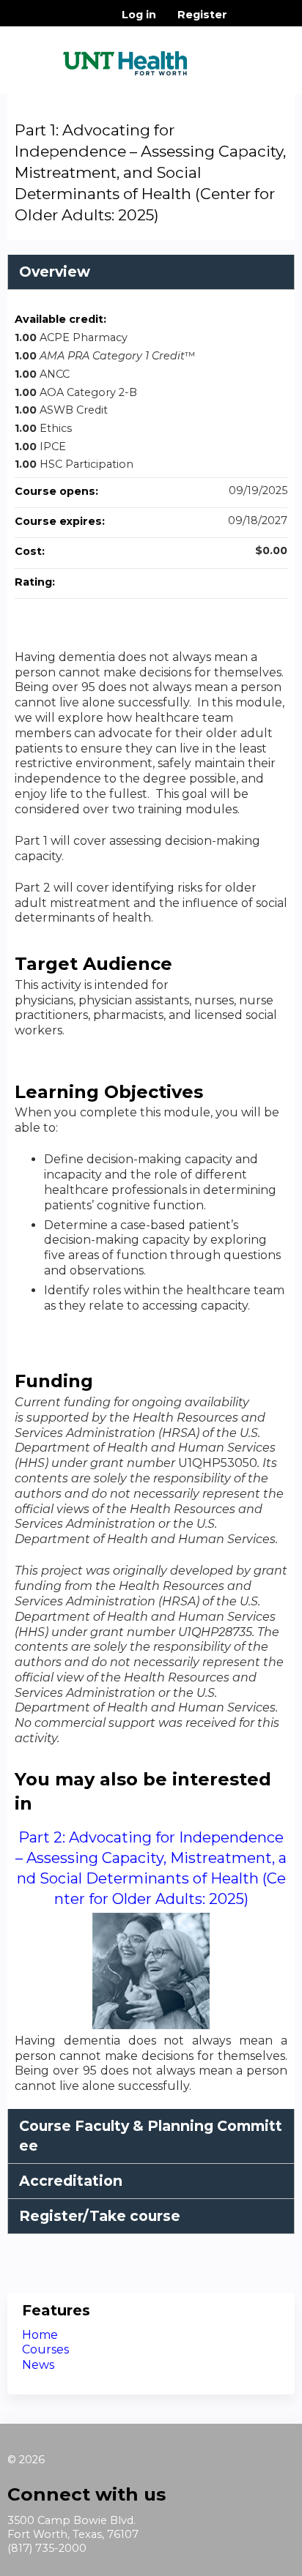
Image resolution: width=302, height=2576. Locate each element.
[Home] (125, 58)
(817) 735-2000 (47, 2548)
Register (202, 15)
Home (40, 2335)
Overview (55, 272)
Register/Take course (100, 2216)
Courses (45, 2349)
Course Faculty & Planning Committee (151, 2136)
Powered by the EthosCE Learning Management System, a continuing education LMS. (243, 2565)
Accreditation (71, 2181)
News (38, 2365)
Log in (139, 15)
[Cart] (244, 22)
